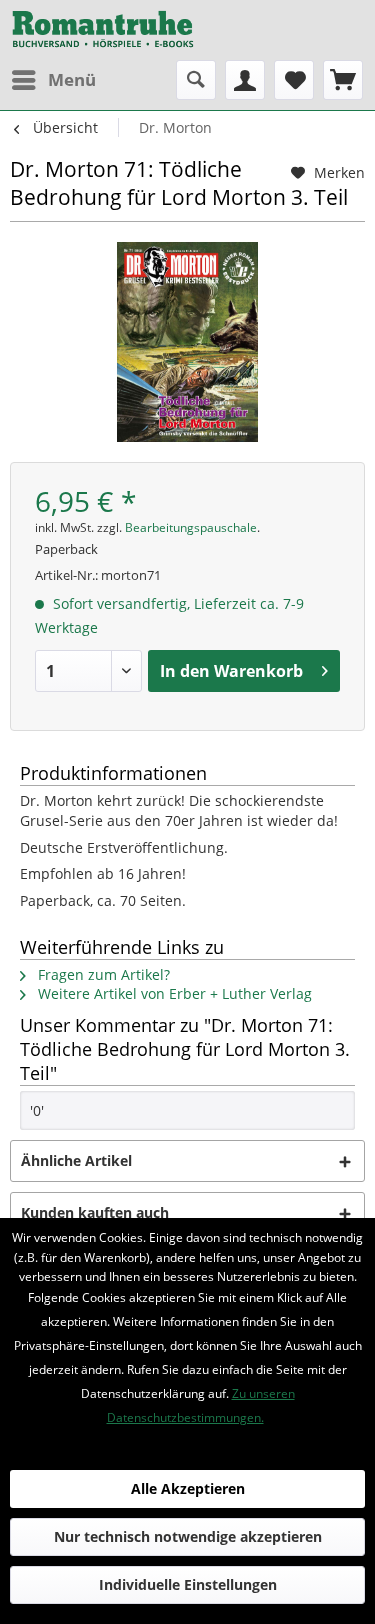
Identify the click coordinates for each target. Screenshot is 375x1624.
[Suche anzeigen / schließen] (196, 80)
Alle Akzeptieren (188, 1488)
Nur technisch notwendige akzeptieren (188, 1536)
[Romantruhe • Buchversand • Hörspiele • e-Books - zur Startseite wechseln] (103, 30)
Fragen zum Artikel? (102, 974)
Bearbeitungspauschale (191, 527)
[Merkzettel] (294, 80)
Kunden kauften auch (95, 1212)
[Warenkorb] (343, 80)
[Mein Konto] (245, 80)
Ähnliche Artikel (76, 1160)
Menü (72, 79)
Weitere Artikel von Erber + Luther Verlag (173, 993)
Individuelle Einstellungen (188, 1584)
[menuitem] (53, 80)
